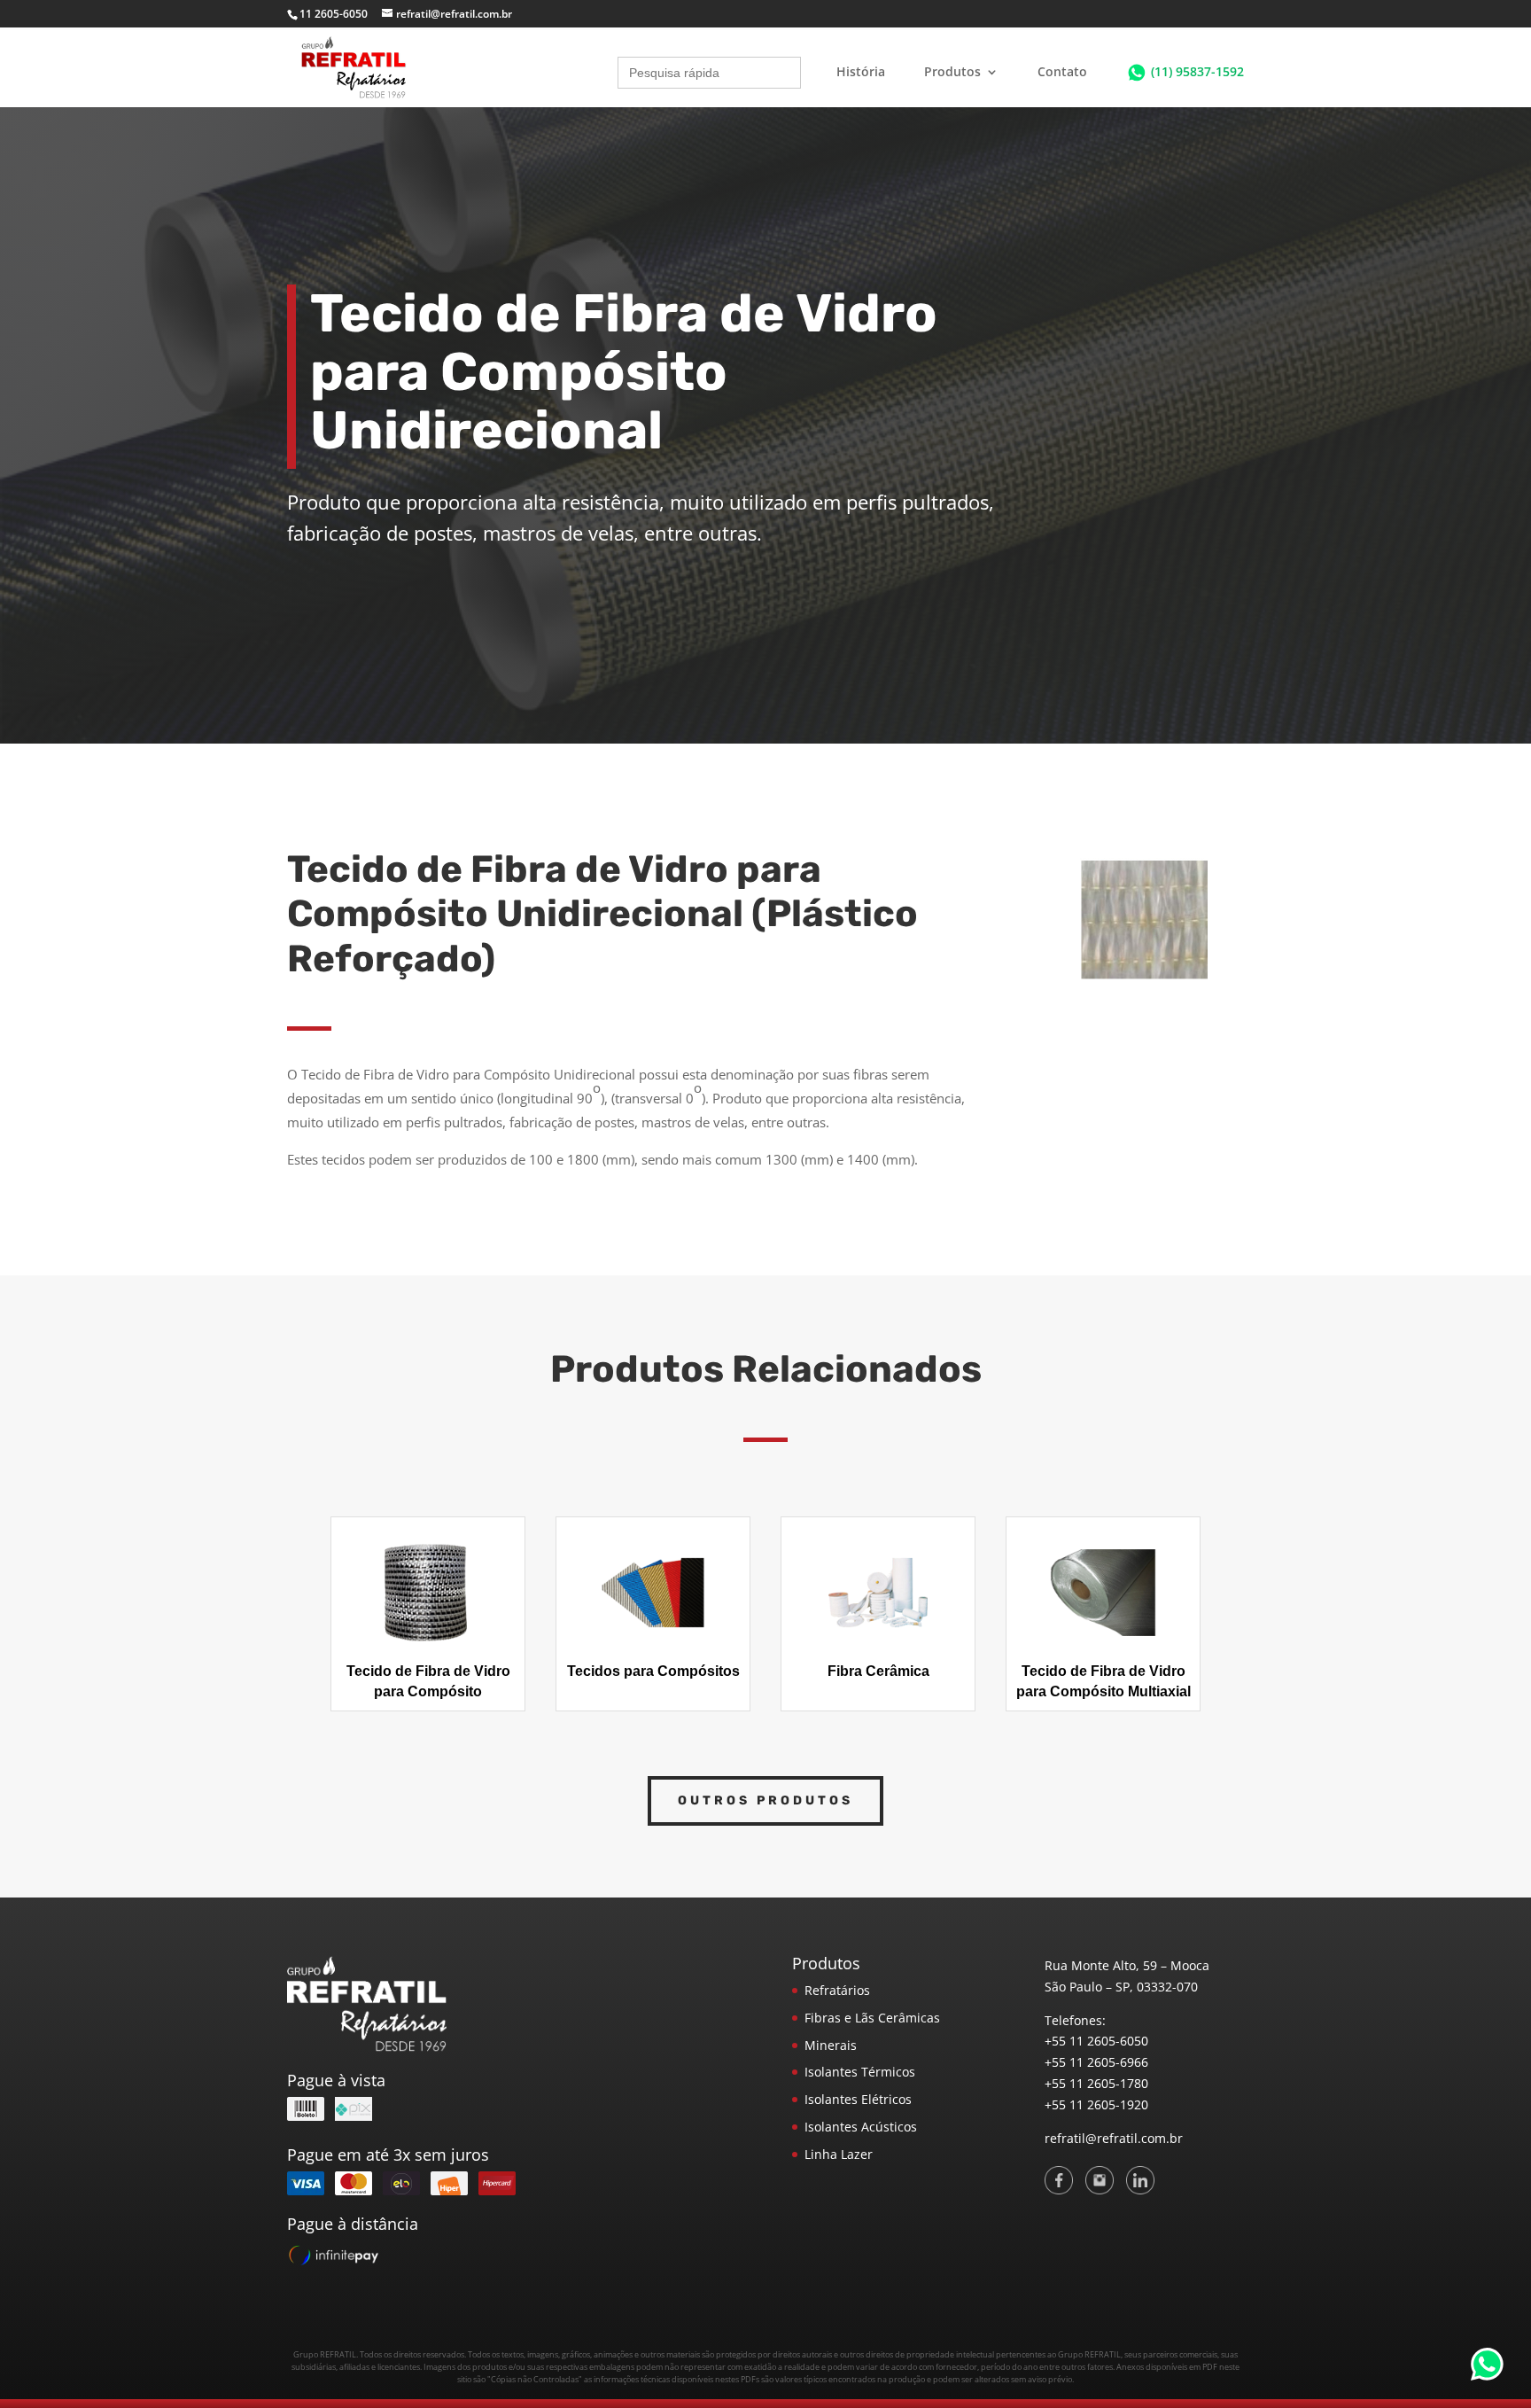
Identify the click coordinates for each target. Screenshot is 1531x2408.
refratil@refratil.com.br (1114, 2138)
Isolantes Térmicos (860, 2072)
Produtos (952, 73)
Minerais (831, 2045)
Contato (1062, 73)
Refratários (837, 1990)
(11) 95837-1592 (1197, 71)
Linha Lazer (839, 2154)
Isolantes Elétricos (858, 2099)
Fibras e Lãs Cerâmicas (872, 2018)
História (861, 73)
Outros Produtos (765, 1800)
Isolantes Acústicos (861, 2127)
